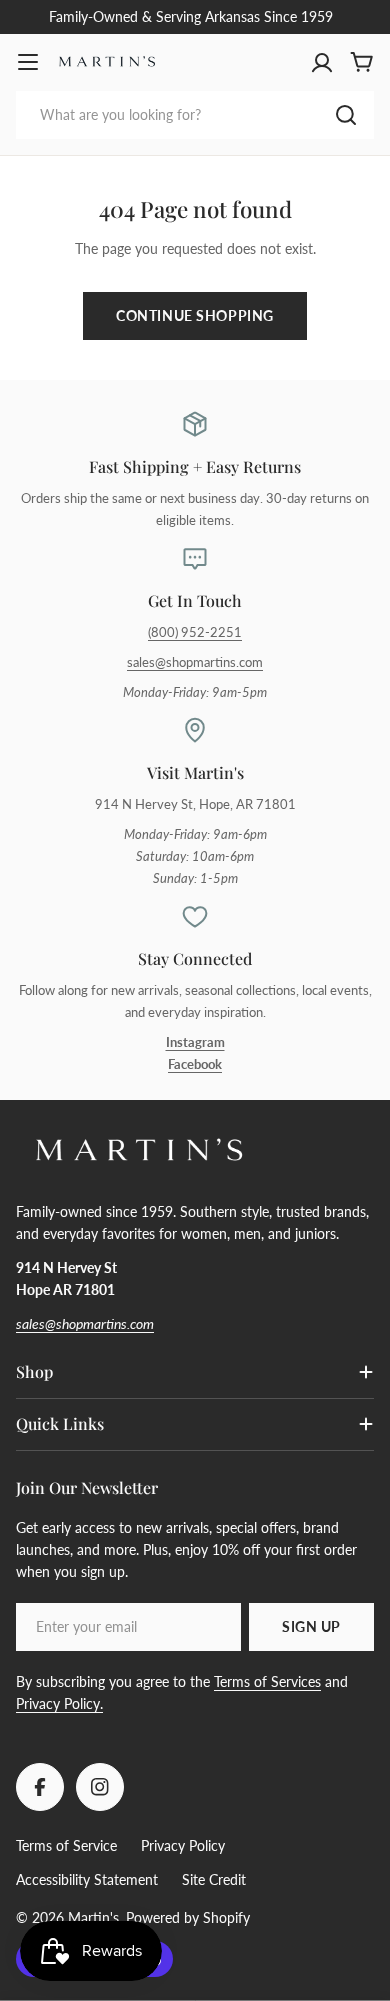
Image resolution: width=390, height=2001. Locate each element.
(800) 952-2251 (195, 632)
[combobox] (195, 115)
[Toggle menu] (28, 62)
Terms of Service (66, 1845)
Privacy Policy (183, 1845)
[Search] (346, 115)
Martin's (93, 1917)
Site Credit (214, 1879)
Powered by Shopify (188, 1917)
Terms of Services (267, 1681)
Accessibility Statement (87, 1879)
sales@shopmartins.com (195, 662)
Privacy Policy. (59, 1703)
